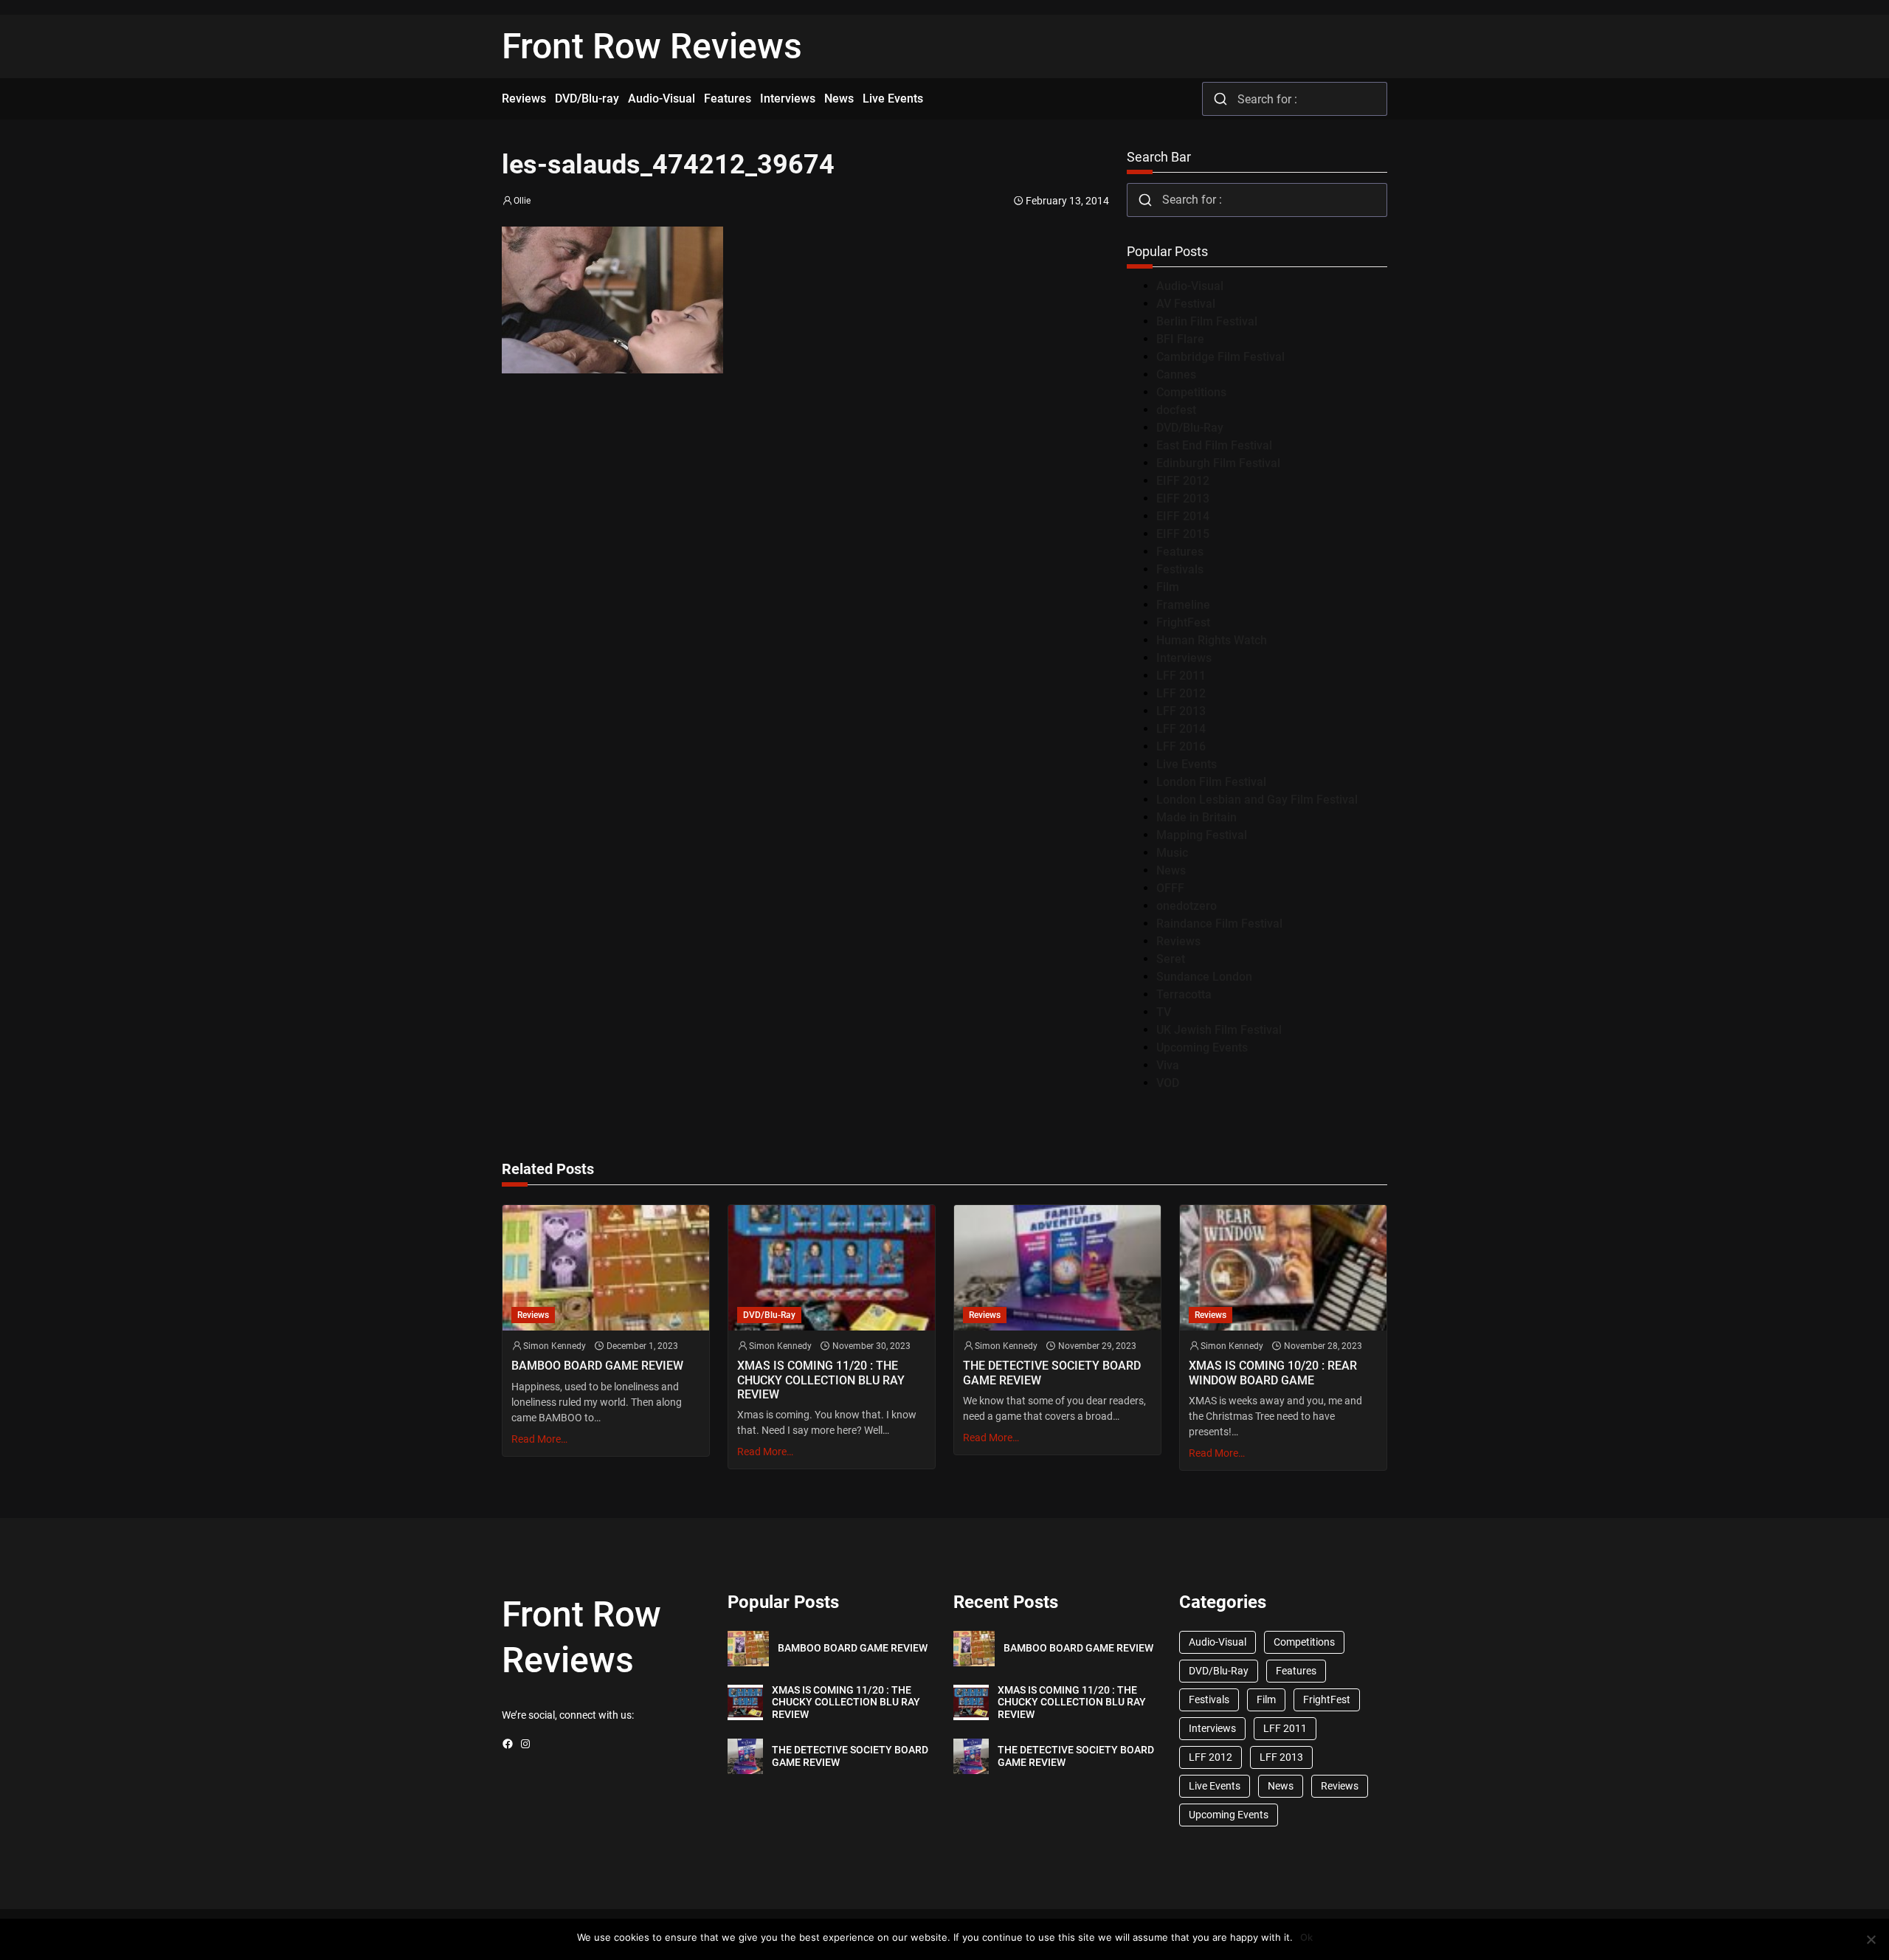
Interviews (1184, 658)
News (1171, 870)
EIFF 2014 (1183, 516)
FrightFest (1183, 622)
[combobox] (1295, 99)
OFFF (1170, 888)
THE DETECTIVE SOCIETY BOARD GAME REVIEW (1052, 1373)
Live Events (1187, 764)
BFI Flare (1180, 339)
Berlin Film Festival (1207, 321)
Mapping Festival (1202, 835)
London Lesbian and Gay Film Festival (1257, 800)
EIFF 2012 (1183, 481)
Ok (1306, 1937)
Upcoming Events (1202, 1048)
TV (1164, 1012)
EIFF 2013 (1183, 498)
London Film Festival (1211, 782)
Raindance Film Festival (1219, 924)
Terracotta (1184, 994)
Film (1168, 587)
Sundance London (1204, 977)
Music (1172, 853)
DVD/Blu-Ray (1190, 428)
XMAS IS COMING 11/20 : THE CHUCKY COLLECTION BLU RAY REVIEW (821, 1380)
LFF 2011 (1181, 676)
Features (1180, 552)
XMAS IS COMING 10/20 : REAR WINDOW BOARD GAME (1273, 1373)
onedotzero (1187, 906)
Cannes (1176, 375)
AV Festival (1186, 304)
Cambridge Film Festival (1220, 357)
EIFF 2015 (1183, 534)
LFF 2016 (1181, 746)
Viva (1168, 1065)
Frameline (1183, 605)
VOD (1168, 1083)
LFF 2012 (1181, 693)
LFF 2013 (1181, 711)
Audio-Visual (1190, 286)
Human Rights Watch (1212, 640)
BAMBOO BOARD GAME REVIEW (597, 1366)
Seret (1171, 959)
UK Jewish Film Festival (1219, 1030)
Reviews (1178, 941)
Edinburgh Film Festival (1218, 463)
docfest (1176, 410)
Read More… (539, 1439)
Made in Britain (1196, 817)
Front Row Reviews (652, 46)
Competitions (1191, 392)
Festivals (1180, 569)
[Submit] (1220, 99)
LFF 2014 (1181, 729)
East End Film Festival (1214, 445)
